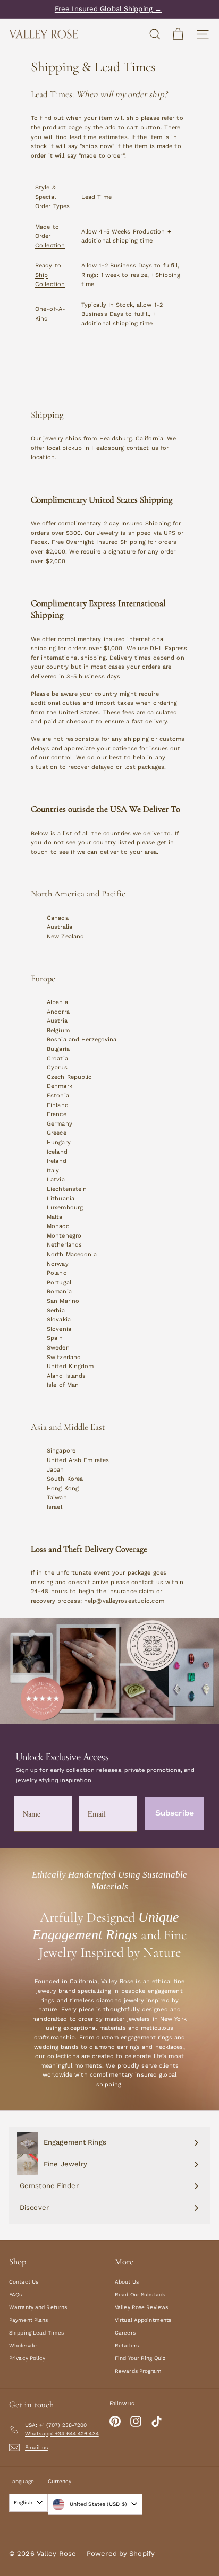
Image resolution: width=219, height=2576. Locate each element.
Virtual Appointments (143, 2320)
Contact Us (24, 2282)
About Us (127, 2282)
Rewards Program (138, 2371)
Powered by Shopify (121, 2553)
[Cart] (178, 34)
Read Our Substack (140, 2294)
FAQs (15, 2294)
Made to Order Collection (50, 236)
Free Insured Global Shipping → (108, 9)
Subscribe (175, 1813)
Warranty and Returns (38, 2307)
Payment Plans (28, 2320)
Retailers (127, 2345)
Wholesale (23, 2345)
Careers (125, 2333)
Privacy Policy (27, 2358)
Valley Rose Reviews (141, 2307)
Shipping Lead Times (36, 2333)
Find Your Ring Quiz (140, 2358)
